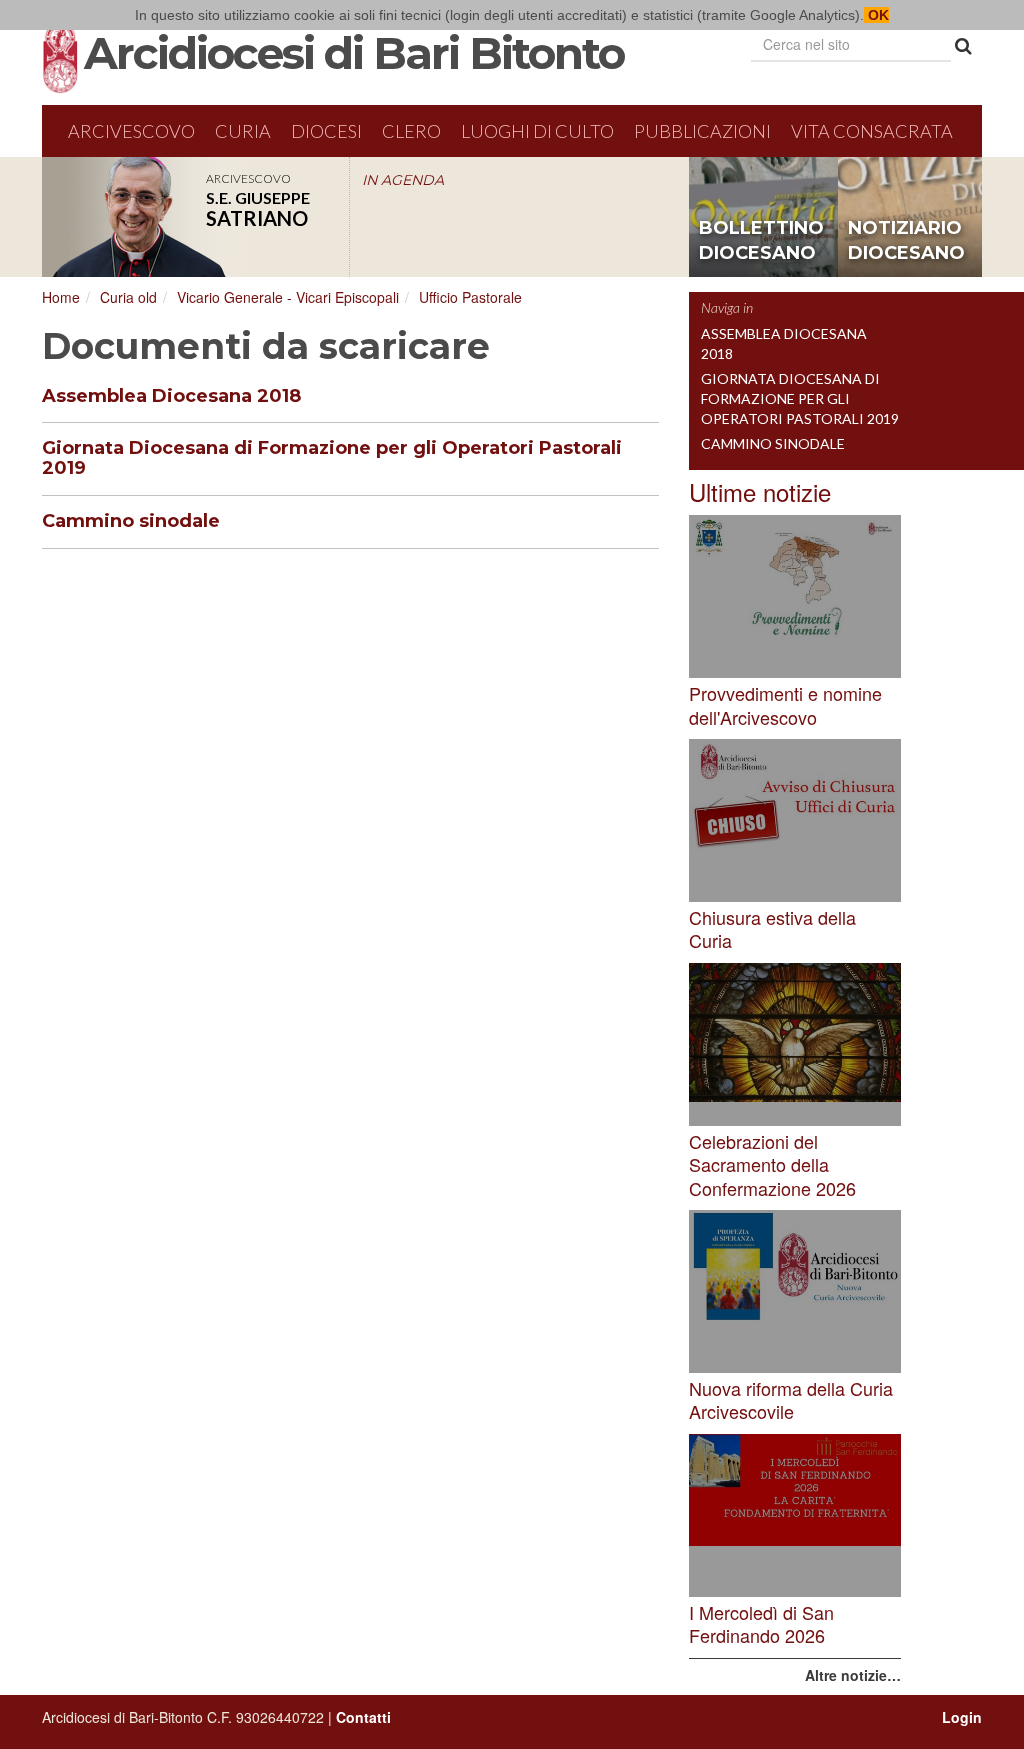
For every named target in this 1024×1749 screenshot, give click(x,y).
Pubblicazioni (702, 131)
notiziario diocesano (906, 241)
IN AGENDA (403, 180)
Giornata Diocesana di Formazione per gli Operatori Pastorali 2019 (332, 458)
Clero (411, 131)
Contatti (363, 1717)
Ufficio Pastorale (470, 297)
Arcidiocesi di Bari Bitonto (354, 53)
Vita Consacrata (872, 131)
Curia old (128, 297)
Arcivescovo (131, 131)
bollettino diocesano (761, 241)
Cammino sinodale (131, 521)
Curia (243, 131)
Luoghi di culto (537, 131)
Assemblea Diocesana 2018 (171, 396)
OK (876, 15)
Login (962, 1717)
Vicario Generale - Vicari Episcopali (288, 297)
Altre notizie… (853, 1675)
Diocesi (326, 131)
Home (61, 297)
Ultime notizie (760, 491)
